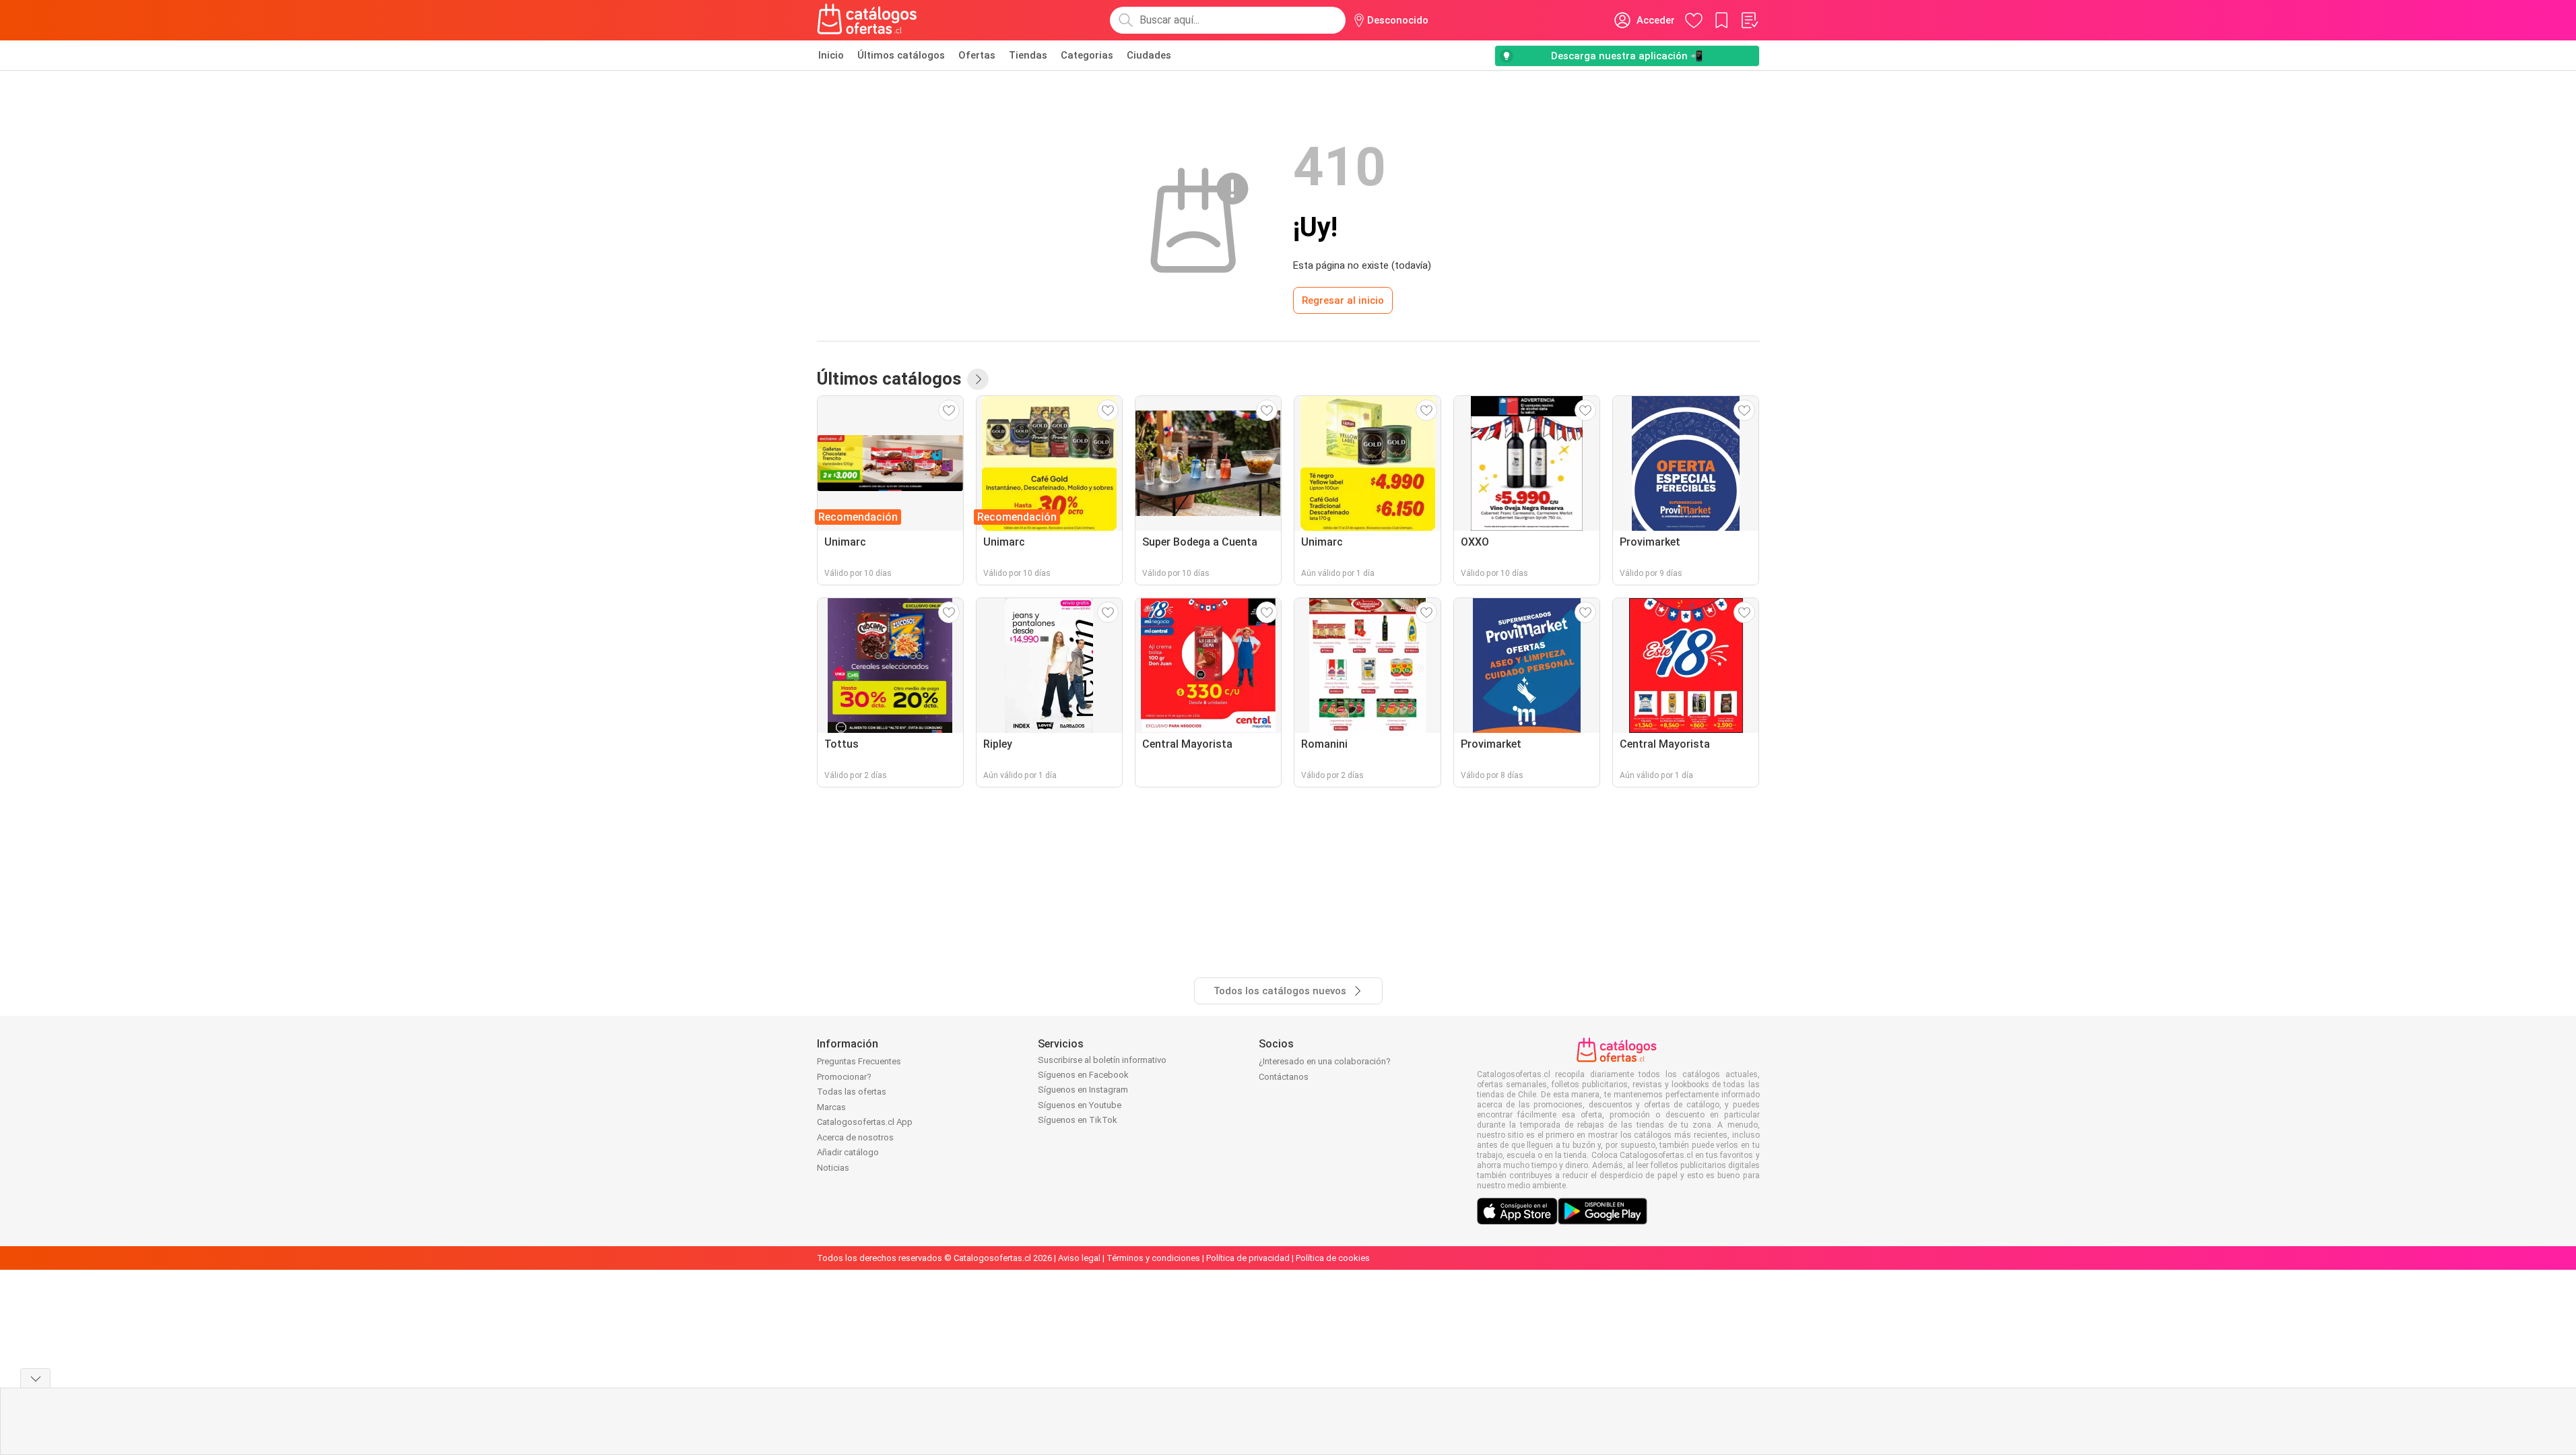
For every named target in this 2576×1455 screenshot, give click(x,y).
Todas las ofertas (852, 1092)
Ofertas (977, 55)
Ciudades (1149, 55)
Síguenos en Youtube (1080, 1105)
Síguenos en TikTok (1078, 1120)
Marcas (831, 1107)
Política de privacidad (1248, 1258)
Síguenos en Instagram (1083, 1090)
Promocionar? (844, 1077)
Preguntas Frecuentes (859, 1061)
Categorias (1087, 55)
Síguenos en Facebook (1083, 1075)
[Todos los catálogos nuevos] (978, 379)
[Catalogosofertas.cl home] (869, 20)
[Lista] (1749, 20)
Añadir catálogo (848, 1152)
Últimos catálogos (901, 55)
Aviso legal (1079, 1258)
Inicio (831, 55)
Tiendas (1028, 55)
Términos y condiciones (1153, 1258)
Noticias (833, 1168)
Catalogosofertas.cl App (865, 1122)
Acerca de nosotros (855, 1137)
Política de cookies (1333, 1258)
